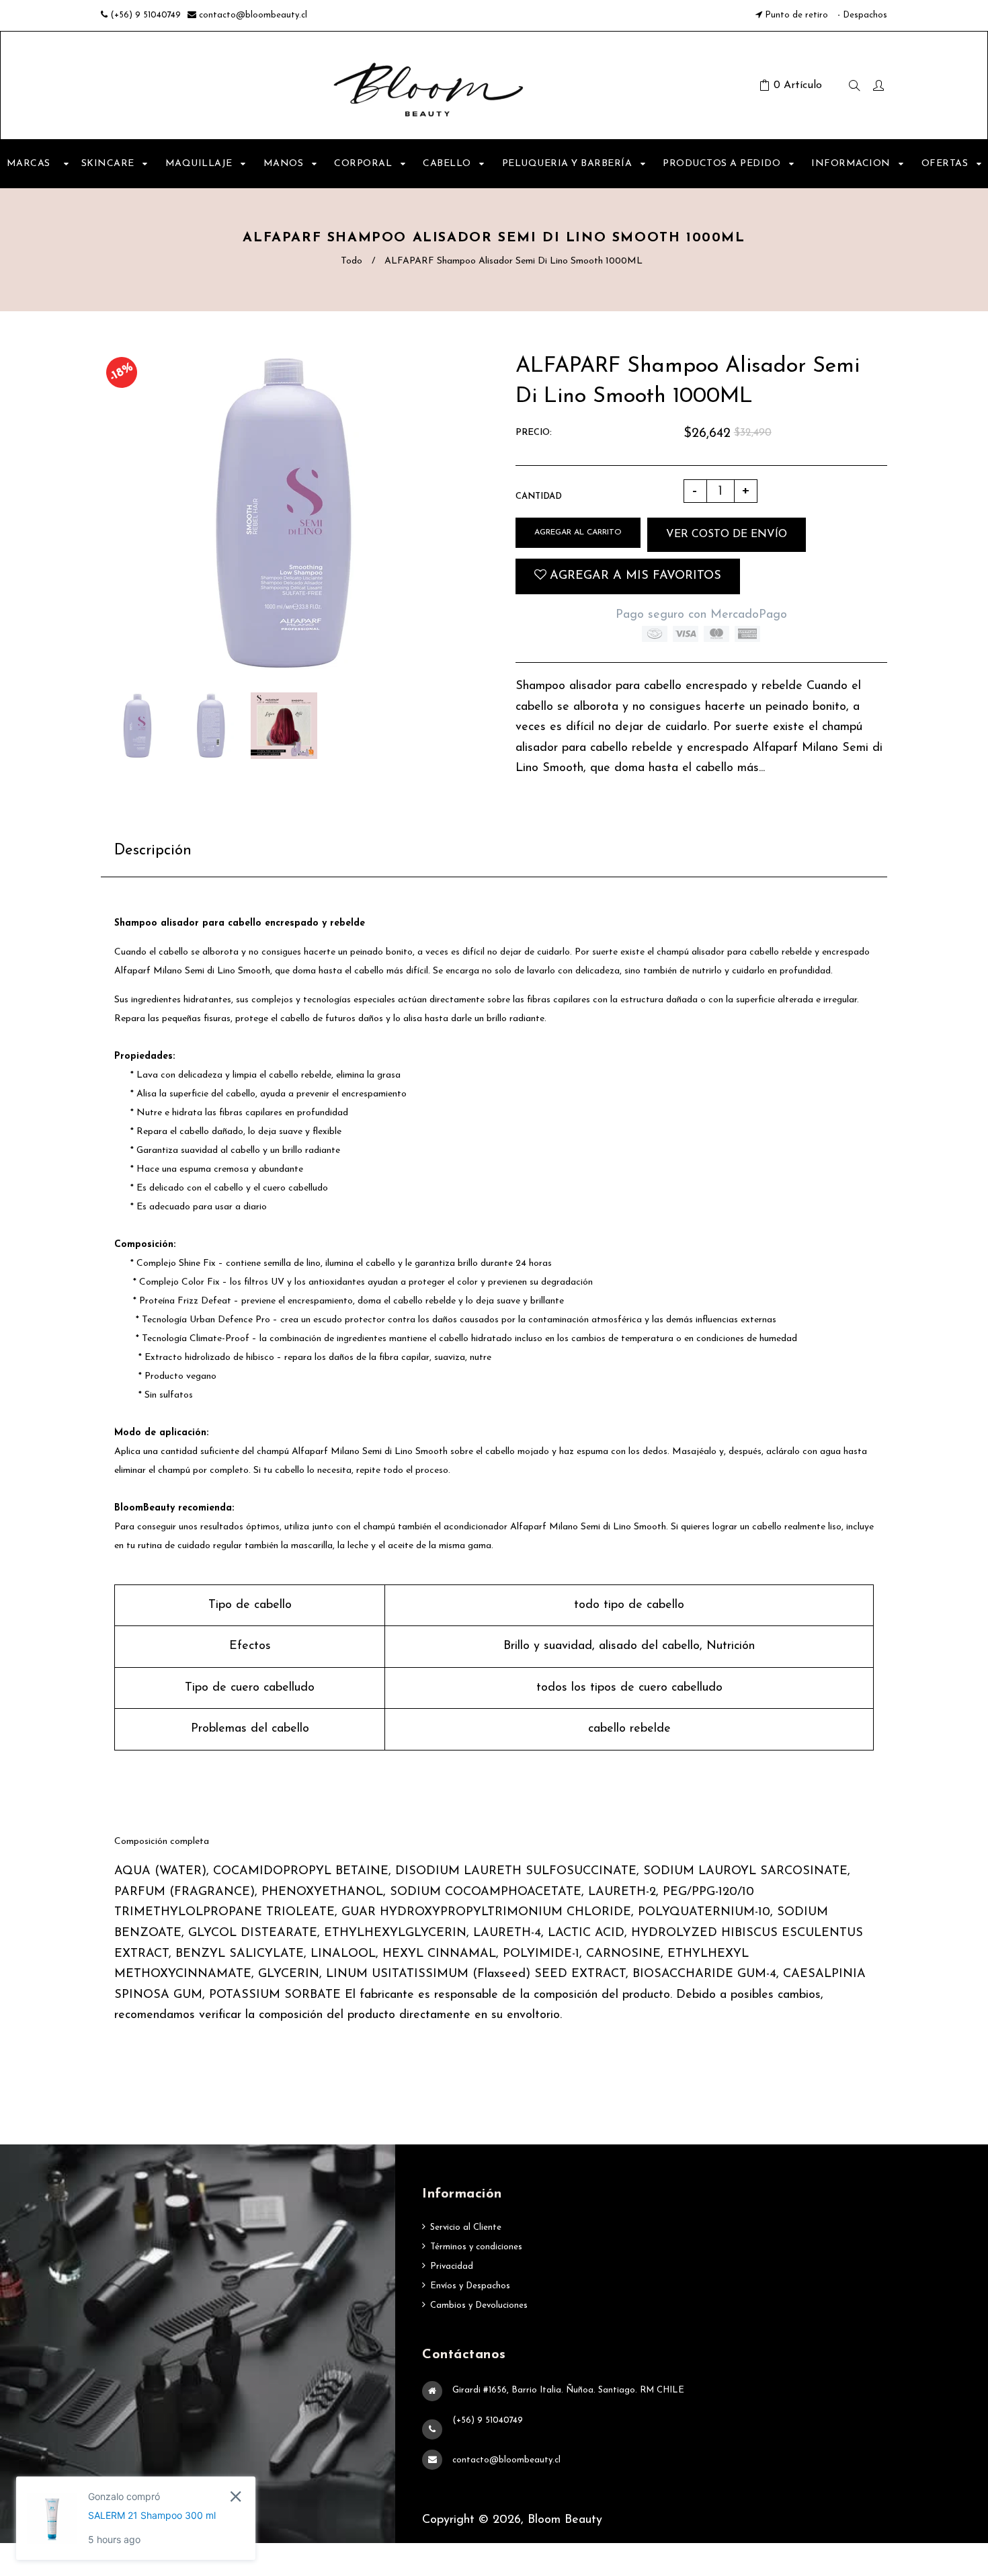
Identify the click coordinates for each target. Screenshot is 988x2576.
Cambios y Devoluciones (479, 2305)
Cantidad (539, 496)
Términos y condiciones (476, 2247)
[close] (236, 2496)
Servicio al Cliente (466, 2227)
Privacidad (452, 2266)
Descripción (153, 851)
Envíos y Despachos (470, 2286)
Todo (352, 261)
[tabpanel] (494, 1377)
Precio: (534, 433)
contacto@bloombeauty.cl (253, 15)
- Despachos (861, 15)
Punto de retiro (796, 15)
